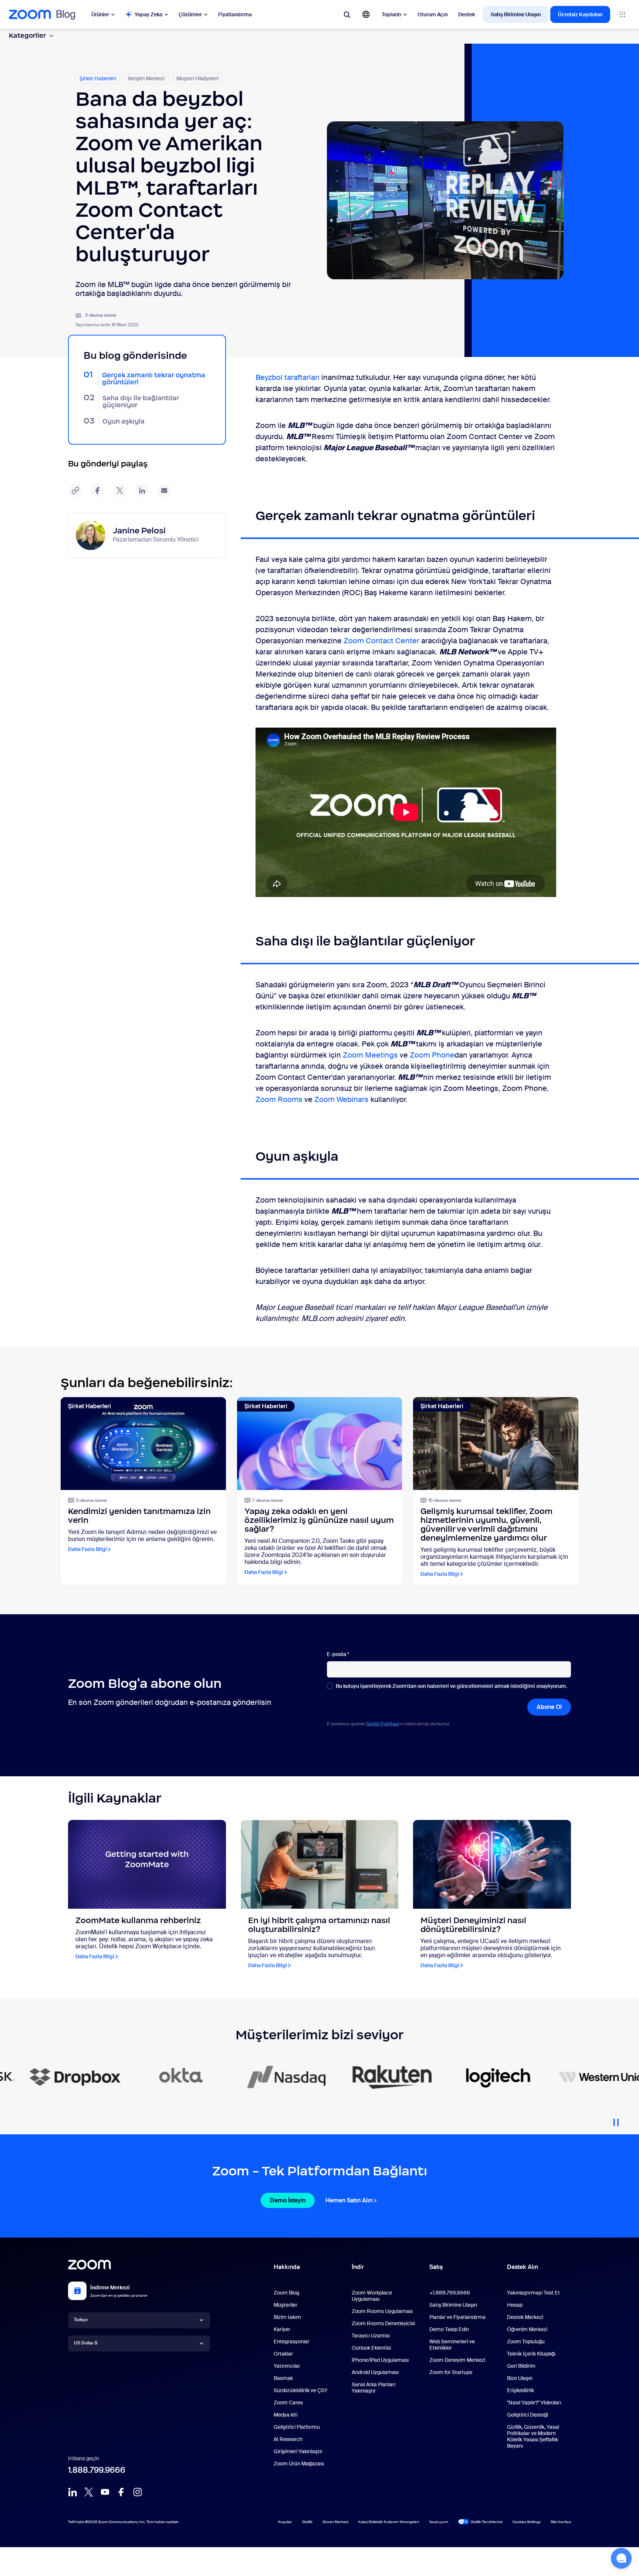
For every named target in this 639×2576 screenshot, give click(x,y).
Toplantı (391, 14)
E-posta (338, 1654)
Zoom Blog (286, 2293)
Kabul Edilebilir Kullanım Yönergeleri (389, 2522)
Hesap (515, 2305)
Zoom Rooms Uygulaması (382, 2311)
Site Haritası (561, 2522)
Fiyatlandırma (235, 14)
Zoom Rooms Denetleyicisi (383, 2323)
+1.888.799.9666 (450, 2293)
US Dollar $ (86, 2343)
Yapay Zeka (148, 14)
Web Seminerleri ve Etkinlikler (452, 2345)
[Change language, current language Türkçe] (366, 14)
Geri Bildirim (521, 2366)
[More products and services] (622, 14)
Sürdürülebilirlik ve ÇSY (301, 2390)
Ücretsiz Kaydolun (580, 14)
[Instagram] (138, 2492)
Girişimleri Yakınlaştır (298, 2451)
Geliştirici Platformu (297, 2427)
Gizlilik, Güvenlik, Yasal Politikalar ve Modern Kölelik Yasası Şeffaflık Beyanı (533, 2436)
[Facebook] (121, 2492)
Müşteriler (285, 2305)
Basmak (283, 2378)
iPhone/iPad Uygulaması (380, 2360)
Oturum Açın (433, 14)
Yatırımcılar (287, 2366)
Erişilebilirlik (520, 2390)
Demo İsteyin (288, 2200)
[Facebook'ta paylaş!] (98, 490)
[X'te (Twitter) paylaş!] (120, 490)
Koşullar (285, 2522)
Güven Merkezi (335, 2522)
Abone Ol (549, 1707)
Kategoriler (27, 36)
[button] (621, 2558)
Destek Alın (523, 2269)
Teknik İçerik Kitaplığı (531, 2354)
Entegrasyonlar (292, 2341)
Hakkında (287, 2267)
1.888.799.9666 (97, 2470)
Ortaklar (283, 2354)
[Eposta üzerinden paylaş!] (164, 490)
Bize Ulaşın (520, 2378)
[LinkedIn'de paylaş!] (142, 490)
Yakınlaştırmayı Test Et (533, 2293)
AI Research (288, 2439)
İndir (358, 2267)
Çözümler (190, 14)
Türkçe (81, 2320)
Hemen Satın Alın (349, 2200)
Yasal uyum (439, 2522)
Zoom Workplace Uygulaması (372, 2296)
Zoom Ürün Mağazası (299, 2464)
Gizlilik (307, 2522)
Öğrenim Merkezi (527, 2329)
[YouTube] (105, 2492)
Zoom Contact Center (381, 641)
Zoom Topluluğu (526, 2341)
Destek (466, 14)
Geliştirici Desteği (528, 2415)
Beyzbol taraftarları (288, 377)
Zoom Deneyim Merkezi (457, 2360)
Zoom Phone (432, 1055)
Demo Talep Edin (449, 2329)
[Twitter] (89, 2492)
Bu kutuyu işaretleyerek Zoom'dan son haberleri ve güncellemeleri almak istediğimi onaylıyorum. (451, 1686)
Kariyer (282, 2329)
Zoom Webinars (342, 1099)
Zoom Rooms (279, 1099)
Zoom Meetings (370, 1055)
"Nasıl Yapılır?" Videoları (534, 2403)
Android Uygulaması (375, 2372)
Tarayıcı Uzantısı (371, 2336)
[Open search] (347, 14)
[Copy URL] (75, 490)
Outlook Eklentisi (371, 2348)
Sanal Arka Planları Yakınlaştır (373, 2388)
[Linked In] (72, 2492)
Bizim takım (287, 2317)
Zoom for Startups (451, 2372)
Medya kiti (285, 2415)
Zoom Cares (288, 2403)
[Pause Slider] (616, 2120)
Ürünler (100, 14)
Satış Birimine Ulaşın (516, 14)
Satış (436, 2267)
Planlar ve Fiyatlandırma (457, 2317)
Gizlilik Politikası (383, 1724)
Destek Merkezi (525, 2317)
